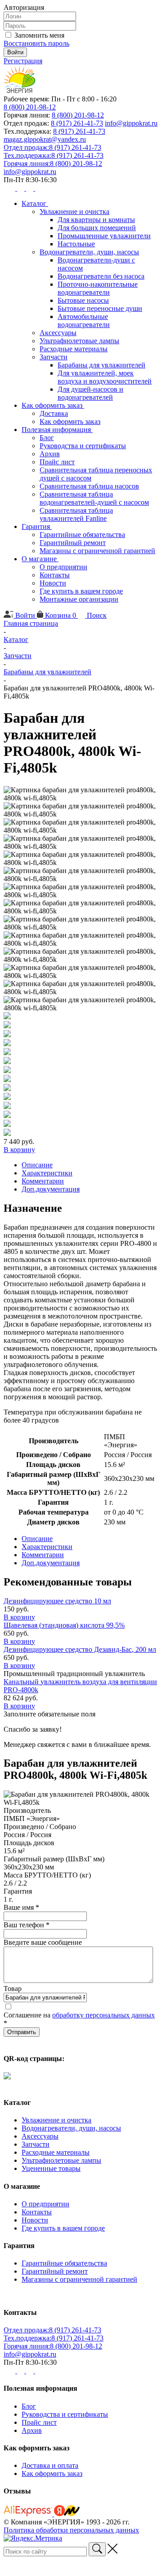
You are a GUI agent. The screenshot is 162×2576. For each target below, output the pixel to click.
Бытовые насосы (83, 300)
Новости (53, 583)
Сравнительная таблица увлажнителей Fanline (76, 514)
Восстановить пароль (36, 43)
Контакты (55, 575)
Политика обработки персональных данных (71, 2530)
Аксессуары (58, 333)
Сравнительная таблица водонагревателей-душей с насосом (94, 498)
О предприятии (63, 567)
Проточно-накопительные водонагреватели (98, 288)
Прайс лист (57, 462)
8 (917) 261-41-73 (77, 123)
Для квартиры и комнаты (96, 220)
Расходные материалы (74, 349)
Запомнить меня (39, 35)
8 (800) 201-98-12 (30, 107)
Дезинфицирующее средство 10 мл (57, 1601)
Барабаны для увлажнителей (101, 365)
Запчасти (54, 357)
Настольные (76, 244)
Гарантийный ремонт (73, 543)
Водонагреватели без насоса (101, 276)
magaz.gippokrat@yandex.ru (45, 139)
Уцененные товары (51, 2168)
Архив (50, 454)
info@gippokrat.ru (131, 123)
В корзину (19, 1617)
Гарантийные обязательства (82, 535)
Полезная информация (57, 430)
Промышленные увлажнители (104, 236)
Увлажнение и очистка (74, 212)
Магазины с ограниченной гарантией (97, 551)
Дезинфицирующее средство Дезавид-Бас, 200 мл (80, 1649)
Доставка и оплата (50, 2465)
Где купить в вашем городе (81, 591)
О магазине (40, 559)
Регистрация (23, 61)
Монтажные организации (79, 599)
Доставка (54, 413)
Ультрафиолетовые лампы (79, 341)
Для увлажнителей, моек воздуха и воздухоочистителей (105, 377)
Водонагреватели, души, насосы (89, 252)
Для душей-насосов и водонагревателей (90, 393)
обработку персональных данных (103, 2015)
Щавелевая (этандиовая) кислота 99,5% (64, 1625)
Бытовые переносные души (100, 308)
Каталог (35, 203)
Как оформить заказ (53, 405)
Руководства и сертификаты (83, 446)
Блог (47, 438)
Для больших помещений (97, 228)
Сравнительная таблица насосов (89, 486)
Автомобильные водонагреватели (84, 321)
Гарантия (37, 526)
